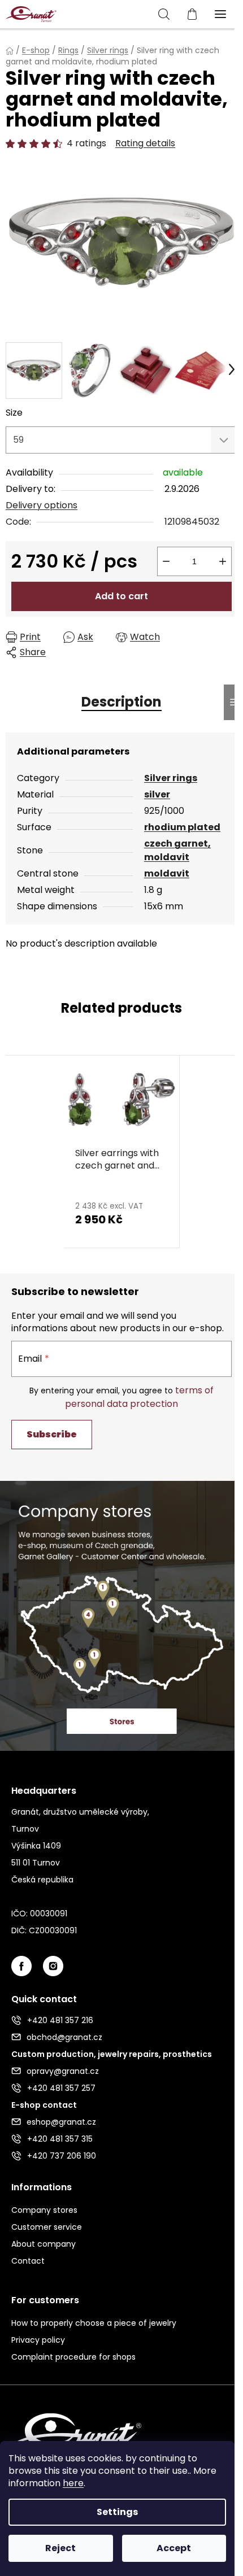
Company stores (44, 2210)
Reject (60, 2548)
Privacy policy (38, 2340)
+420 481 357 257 (61, 2088)
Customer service (47, 2227)
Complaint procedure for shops (73, 2357)
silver (157, 794)
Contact (28, 2261)
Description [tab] (121, 702)
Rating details (145, 143)
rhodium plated (182, 827)
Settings (117, 2512)
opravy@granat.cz (63, 2071)
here (73, 2483)
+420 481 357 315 (60, 2139)
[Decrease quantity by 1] (166, 561)
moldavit (167, 873)
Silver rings (171, 778)
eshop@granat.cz (61, 2122)
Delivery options (42, 505)
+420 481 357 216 (60, 2020)
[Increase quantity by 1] (223, 561)
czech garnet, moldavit (177, 850)
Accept (174, 2548)
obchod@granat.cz (64, 2037)
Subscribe (52, 1434)
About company (44, 2244)
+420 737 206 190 (62, 2156)
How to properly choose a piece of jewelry (94, 2323)
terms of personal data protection (139, 1397)
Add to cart (121, 596)
